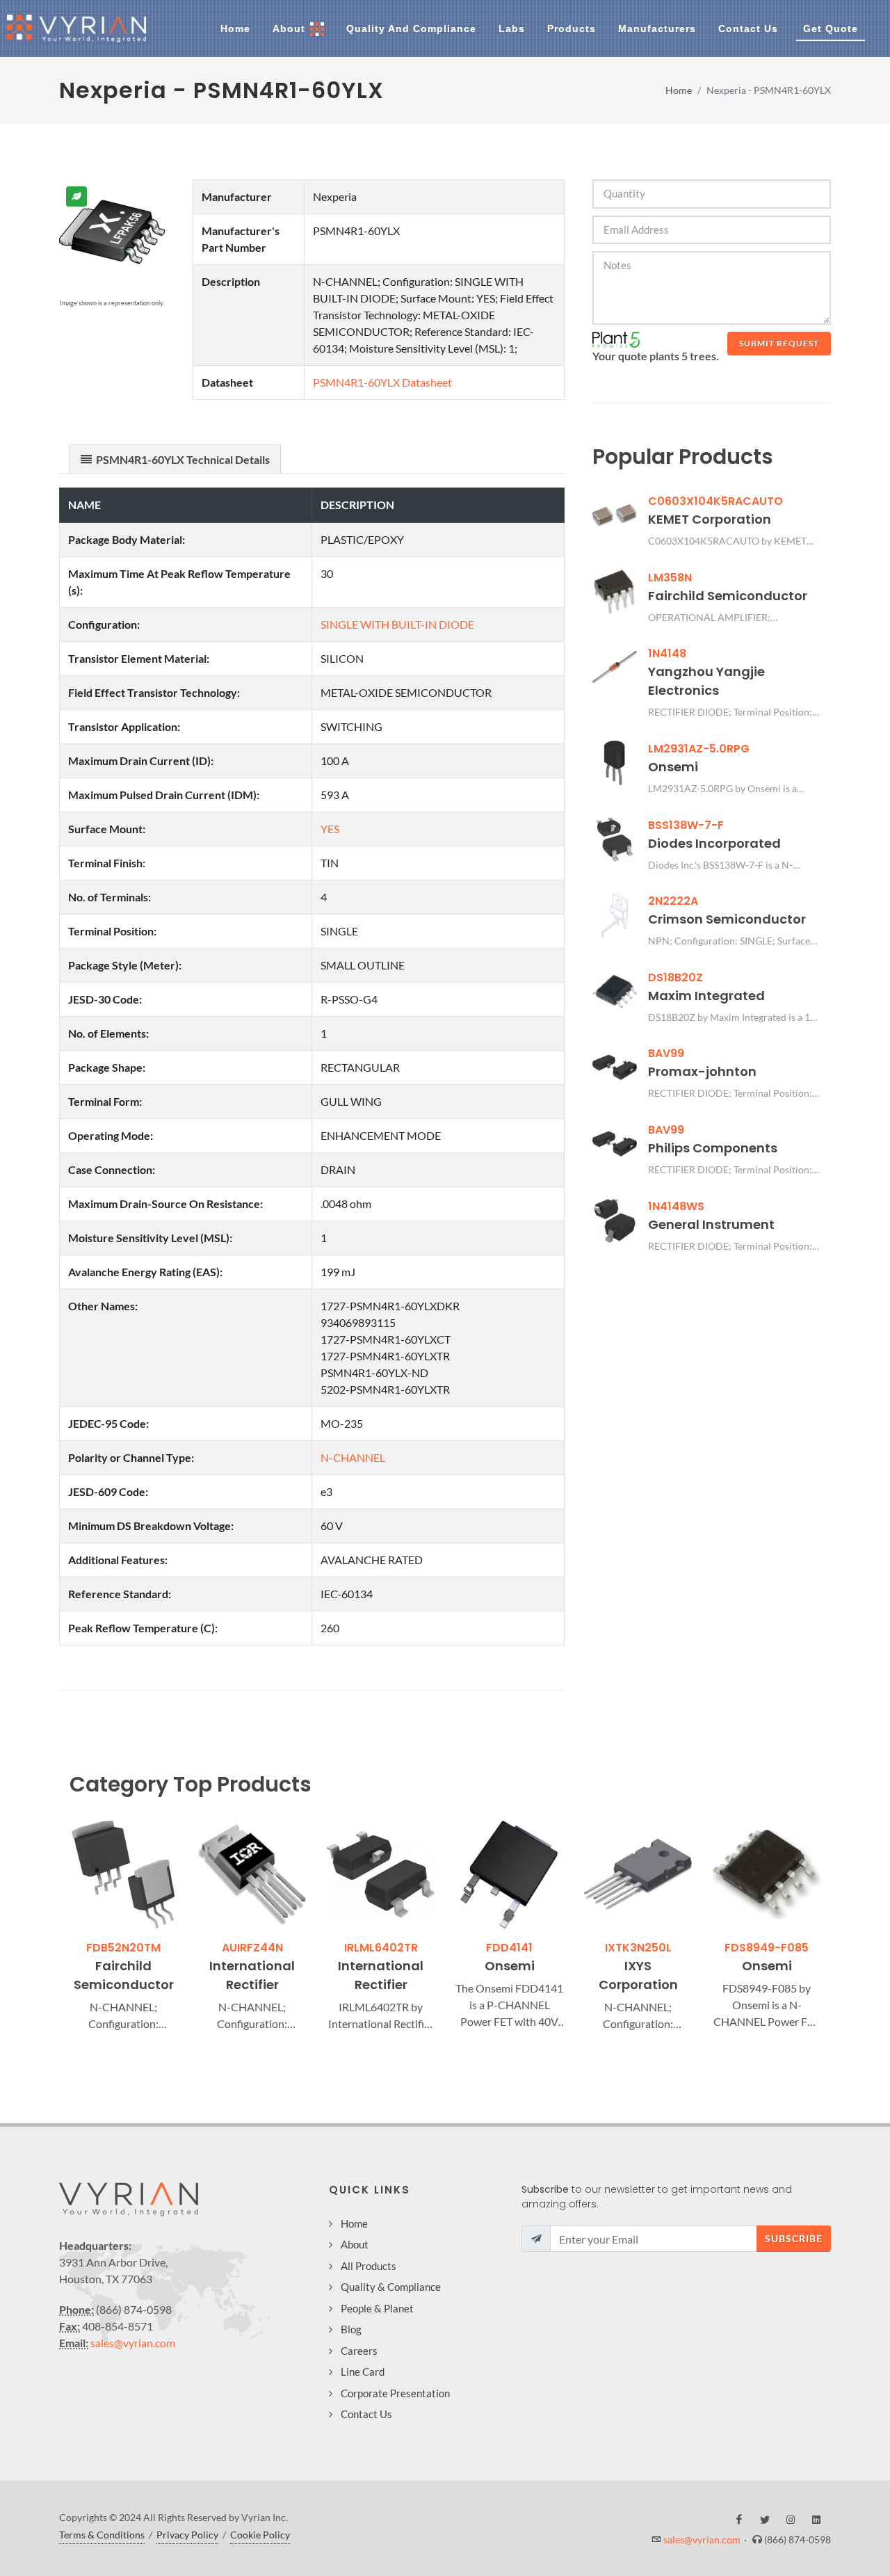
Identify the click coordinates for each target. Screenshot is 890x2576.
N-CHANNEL (353, 1457)
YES (330, 829)
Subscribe (794, 2238)
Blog (351, 2329)
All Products (369, 2266)
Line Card (363, 2372)
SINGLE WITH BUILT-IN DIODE (397, 624)
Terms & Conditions (102, 2535)
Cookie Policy (260, 2535)
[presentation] (57, 1928)
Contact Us (366, 2414)
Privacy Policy (187, 2535)
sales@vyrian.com (133, 2343)
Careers (359, 2351)
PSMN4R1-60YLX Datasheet (382, 382)
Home (679, 90)
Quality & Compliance (391, 2287)
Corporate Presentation (395, 2393)
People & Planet (377, 2308)
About (355, 2244)
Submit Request (779, 343)
